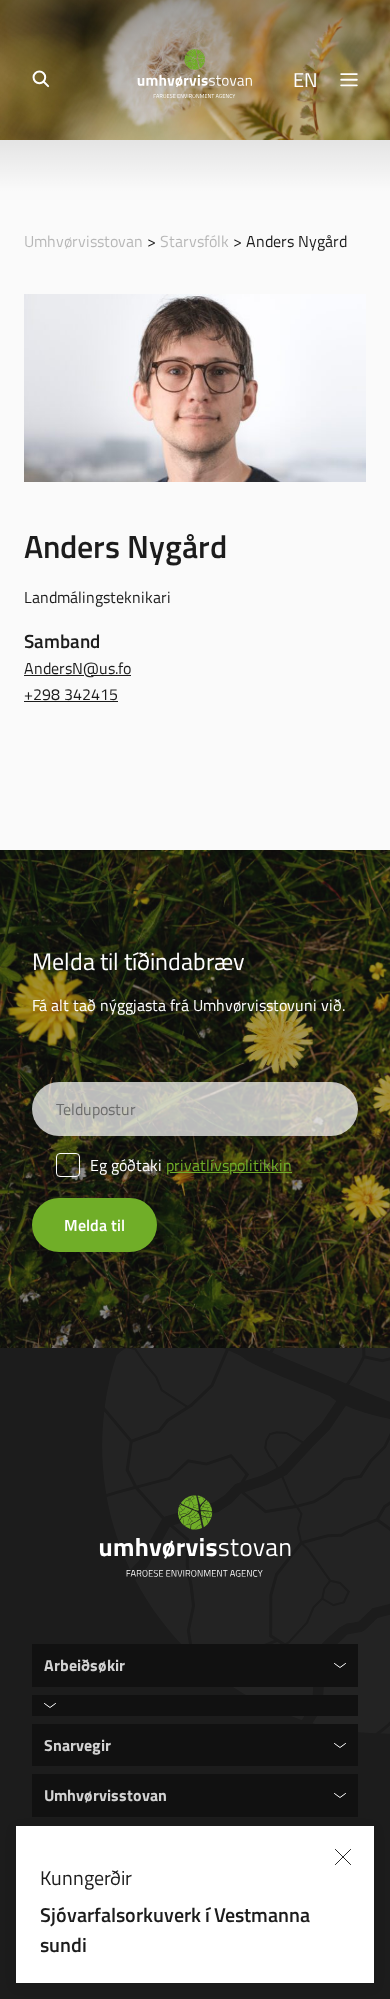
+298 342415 (71, 694)
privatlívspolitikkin (229, 1165)
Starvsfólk (194, 241)
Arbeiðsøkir (84, 1664)
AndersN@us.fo (77, 668)
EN (305, 79)
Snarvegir (77, 1744)
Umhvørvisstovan (83, 241)
